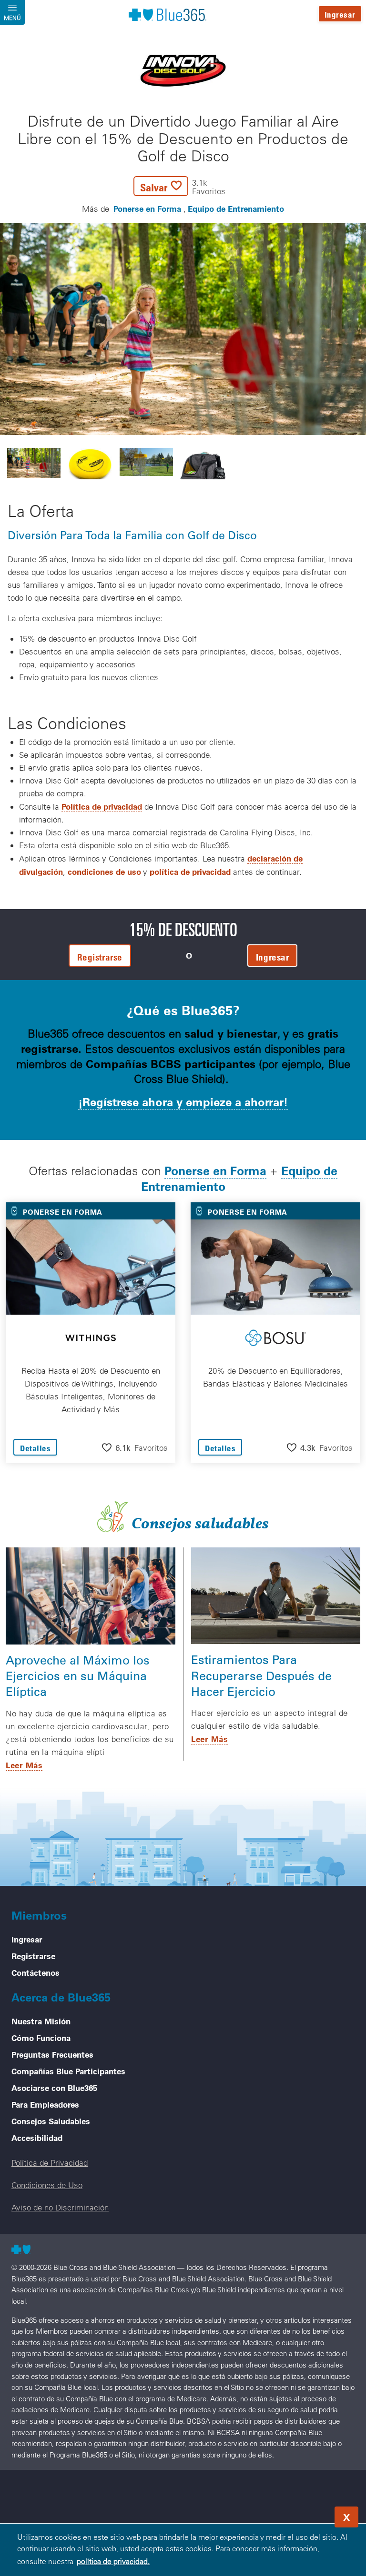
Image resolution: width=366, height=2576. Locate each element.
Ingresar (340, 15)
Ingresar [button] (273, 957)
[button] (179, 186)
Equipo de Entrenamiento (236, 208)
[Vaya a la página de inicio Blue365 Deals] (167, 14)
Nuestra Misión (41, 2021)
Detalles (35, 1448)
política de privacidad (190, 872)
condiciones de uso (104, 872)
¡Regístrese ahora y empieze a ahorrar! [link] (183, 1102)
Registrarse (33, 1956)
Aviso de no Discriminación (60, 2207)
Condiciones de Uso (47, 2185)
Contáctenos (36, 1972)
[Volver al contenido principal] (301, 2514)
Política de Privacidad (50, 2163)
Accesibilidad (37, 2138)
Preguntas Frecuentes (52, 2054)
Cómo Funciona (41, 2038)
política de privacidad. (113, 2561)
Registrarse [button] (100, 957)
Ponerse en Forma (147, 208)
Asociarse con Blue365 (54, 2088)
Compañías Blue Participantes (68, 2071)
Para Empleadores (45, 2104)
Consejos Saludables (51, 2121)
